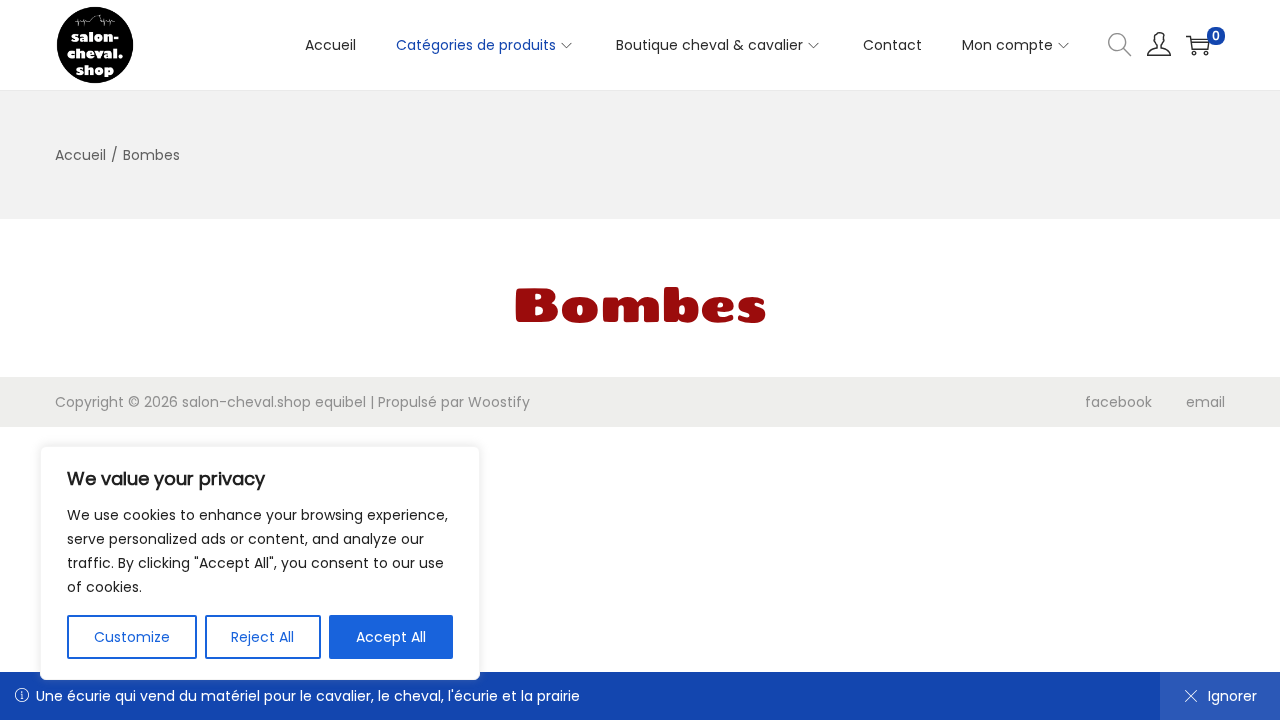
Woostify (499, 402)
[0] (1198, 45)
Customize (132, 637)
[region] (260, 563)
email (1205, 402)
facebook (1118, 402)
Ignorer (1232, 696)
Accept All (391, 637)
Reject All (262, 637)
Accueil (80, 155)
